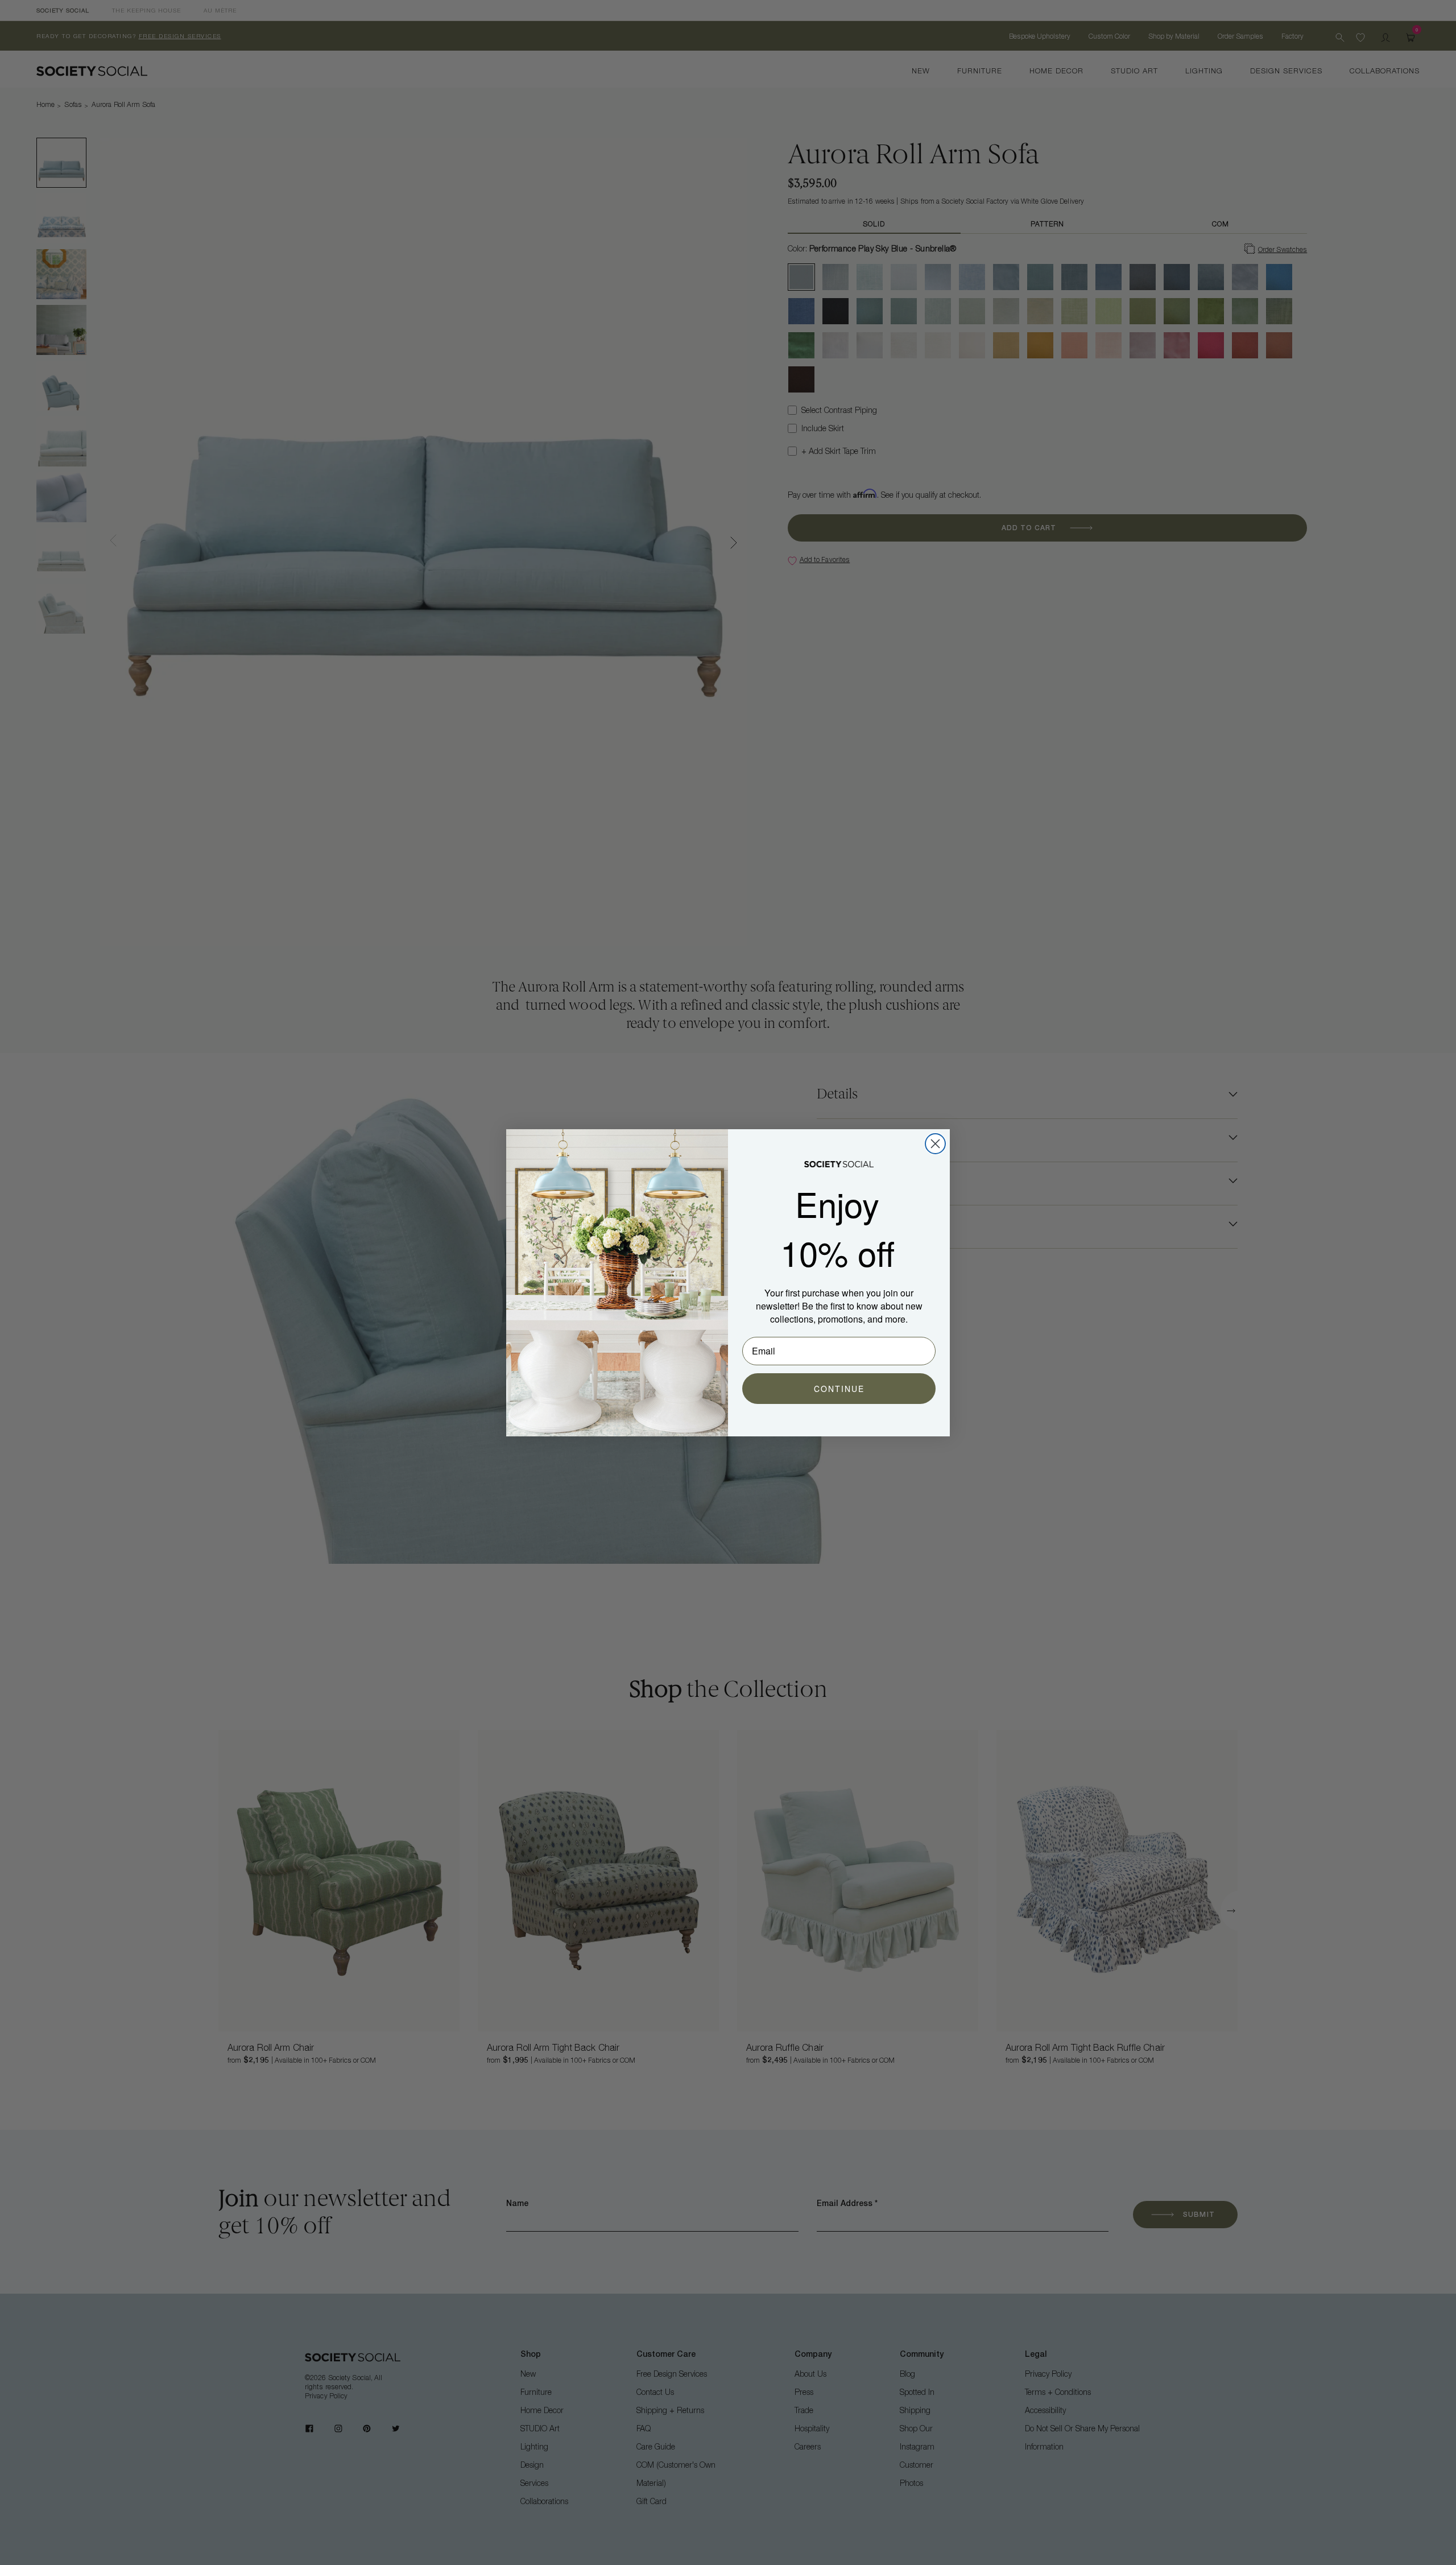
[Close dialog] (935, 1144)
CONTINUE (839, 1389)
